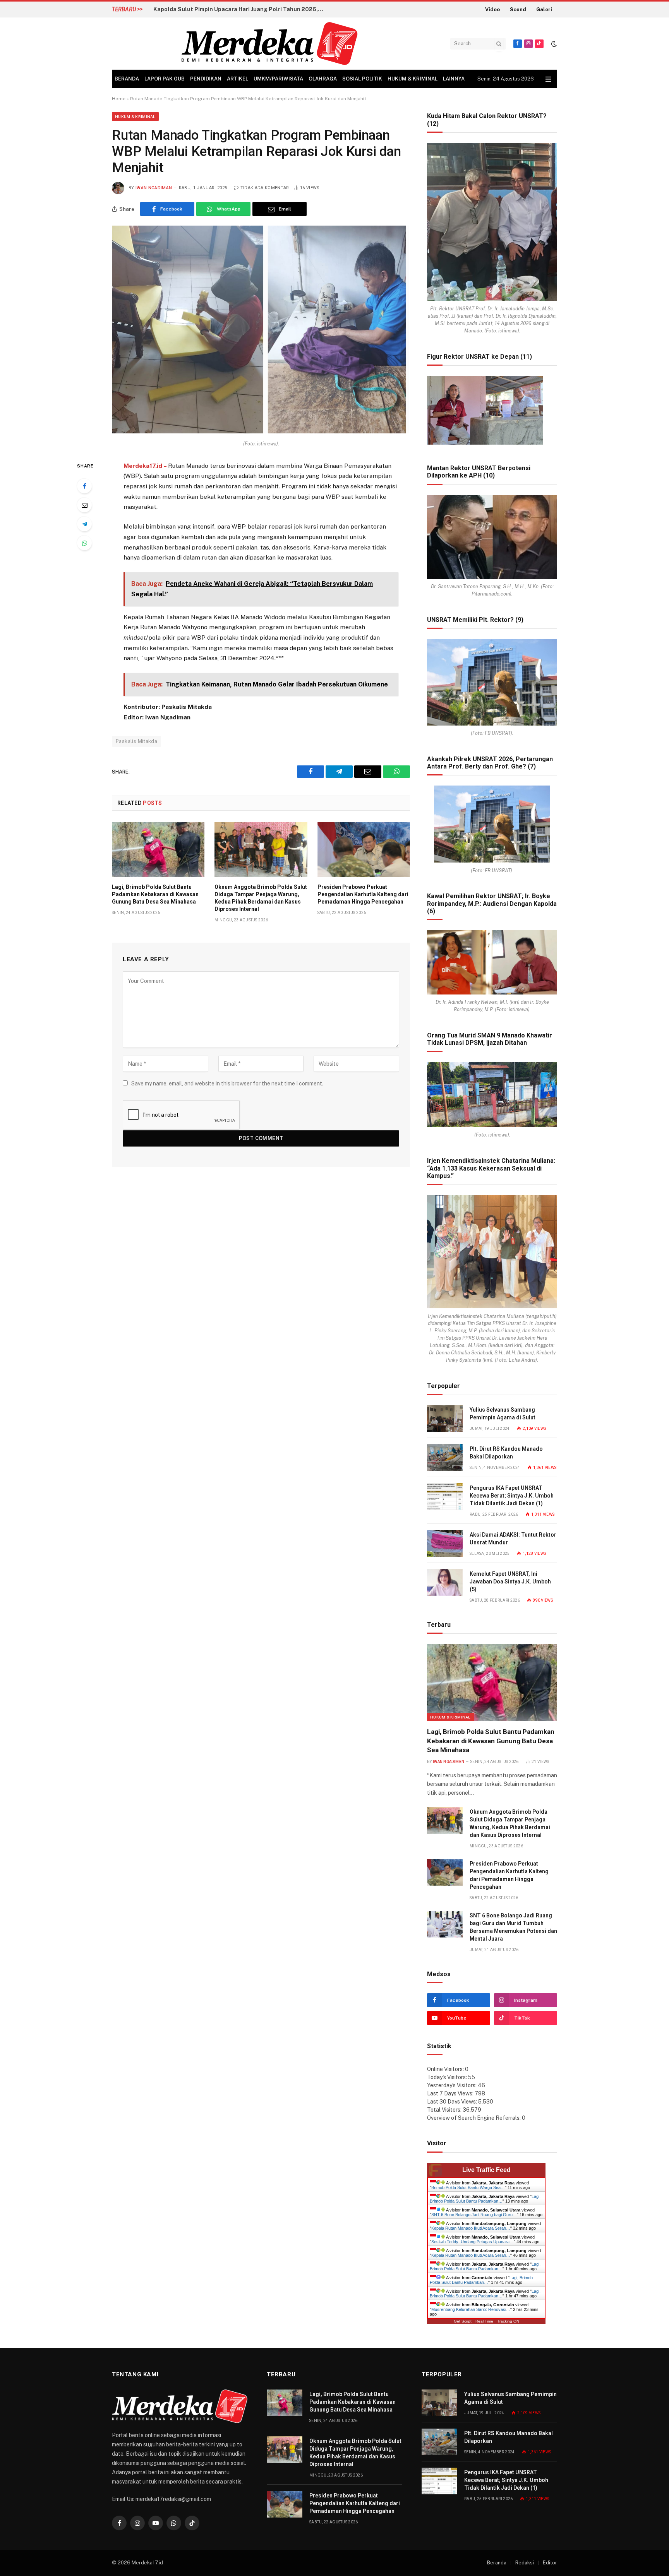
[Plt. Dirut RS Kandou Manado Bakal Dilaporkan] (445, 1457)
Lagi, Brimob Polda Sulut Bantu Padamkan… (485, 2199)
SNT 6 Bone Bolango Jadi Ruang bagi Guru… (474, 2215)
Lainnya (454, 79)
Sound (518, 9)
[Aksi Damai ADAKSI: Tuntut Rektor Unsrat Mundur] (445, 1543)
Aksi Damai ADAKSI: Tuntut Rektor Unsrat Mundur (513, 1539)
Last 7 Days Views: (451, 2093)
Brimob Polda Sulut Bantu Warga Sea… (468, 2187)
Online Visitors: (446, 2069)
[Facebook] (84, 486)
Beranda (127, 79)
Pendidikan (206, 79)
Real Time (484, 2321)
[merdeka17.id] (269, 44)
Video (492, 9)
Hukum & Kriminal (413, 79)
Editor (550, 2563)
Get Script (463, 2321)
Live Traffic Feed (486, 2170)
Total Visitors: (445, 2110)
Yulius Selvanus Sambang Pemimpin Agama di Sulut (503, 1414)
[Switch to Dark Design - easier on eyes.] (553, 44)
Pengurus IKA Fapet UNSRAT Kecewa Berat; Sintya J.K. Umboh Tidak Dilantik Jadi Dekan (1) (512, 1496)
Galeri (544, 9)
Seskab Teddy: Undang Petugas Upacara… (473, 2242)
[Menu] (548, 79)
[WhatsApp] (84, 543)
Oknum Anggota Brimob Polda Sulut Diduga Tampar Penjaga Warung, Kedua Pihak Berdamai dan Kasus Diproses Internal (261, 898)
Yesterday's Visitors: (452, 2085)
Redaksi (525, 2563)
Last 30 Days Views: (453, 2102)
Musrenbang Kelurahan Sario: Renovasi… (471, 2309)
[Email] (84, 505)
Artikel (238, 79)
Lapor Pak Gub (165, 79)
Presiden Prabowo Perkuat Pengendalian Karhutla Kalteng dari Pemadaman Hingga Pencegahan (363, 894)
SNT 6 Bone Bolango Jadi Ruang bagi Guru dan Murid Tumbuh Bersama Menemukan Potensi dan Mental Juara (513, 1927)
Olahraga (323, 79)
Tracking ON (508, 2321)
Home (119, 99)
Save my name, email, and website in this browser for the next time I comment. (227, 1083)
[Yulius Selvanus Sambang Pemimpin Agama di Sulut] (445, 1418)
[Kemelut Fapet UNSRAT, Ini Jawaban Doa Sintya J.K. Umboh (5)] (445, 1582)
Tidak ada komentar (265, 188)
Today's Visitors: (448, 2077)
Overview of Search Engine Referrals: (474, 2118)
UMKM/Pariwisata (278, 79)
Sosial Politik (362, 79)
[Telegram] (84, 524)
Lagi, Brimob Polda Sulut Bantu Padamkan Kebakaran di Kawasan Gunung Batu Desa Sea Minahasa (240, 9)
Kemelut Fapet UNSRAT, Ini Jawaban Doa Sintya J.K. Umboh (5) (510, 1582)
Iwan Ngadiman (154, 188)
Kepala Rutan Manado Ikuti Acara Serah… (471, 2228)
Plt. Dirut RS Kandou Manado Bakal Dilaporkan (506, 1453)
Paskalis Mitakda (136, 741)
